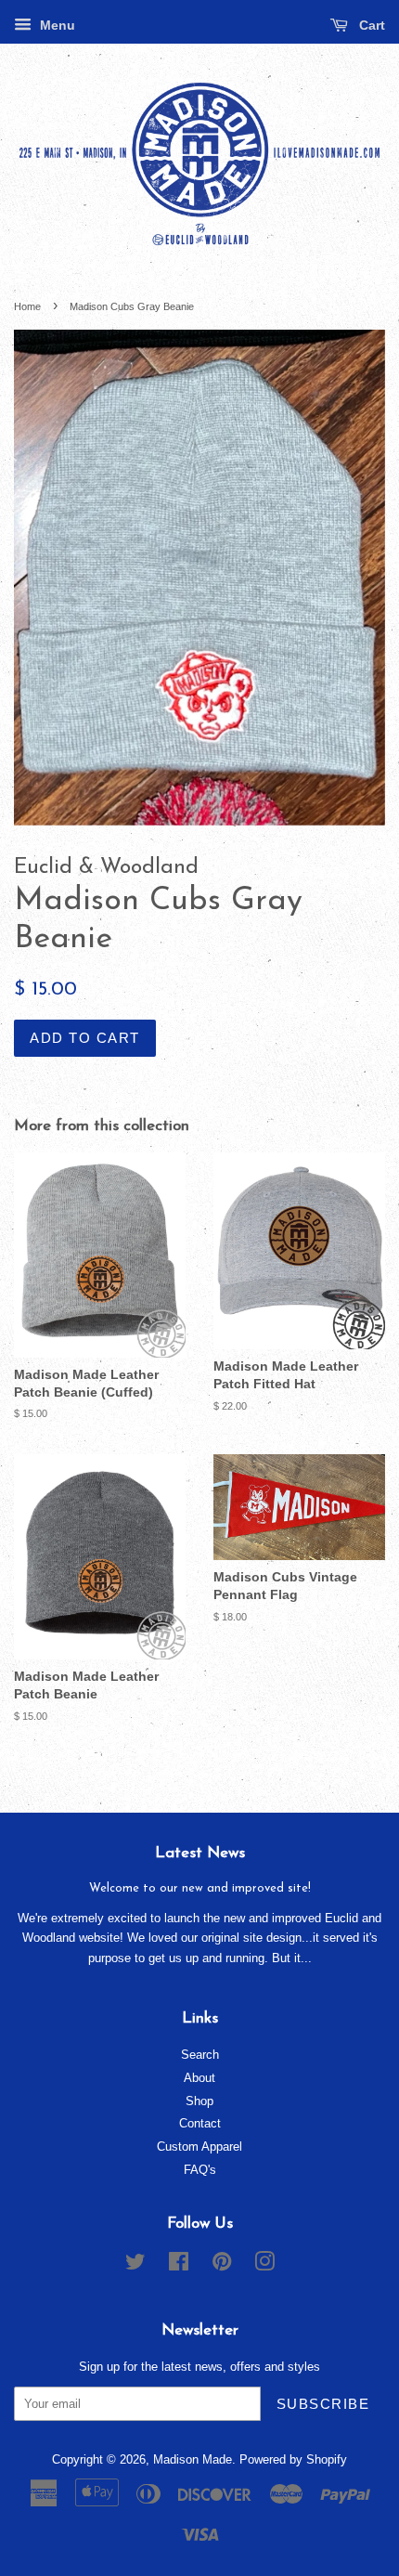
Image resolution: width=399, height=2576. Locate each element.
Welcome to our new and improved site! (200, 1888)
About (199, 2078)
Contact (200, 2123)
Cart (370, 25)
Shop (199, 2101)
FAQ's (200, 2170)
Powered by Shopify (293, 2459)
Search (200, 2055)
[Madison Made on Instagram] (264, 2265)
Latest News (200, 1853)
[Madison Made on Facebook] (179, 2265)
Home (27, 306)
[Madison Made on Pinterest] (222, 2265)
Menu (56, 25)
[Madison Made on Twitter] (135, 2265)
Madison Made (193, 2459)
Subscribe (323, 2404)
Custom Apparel (199, 2147)
